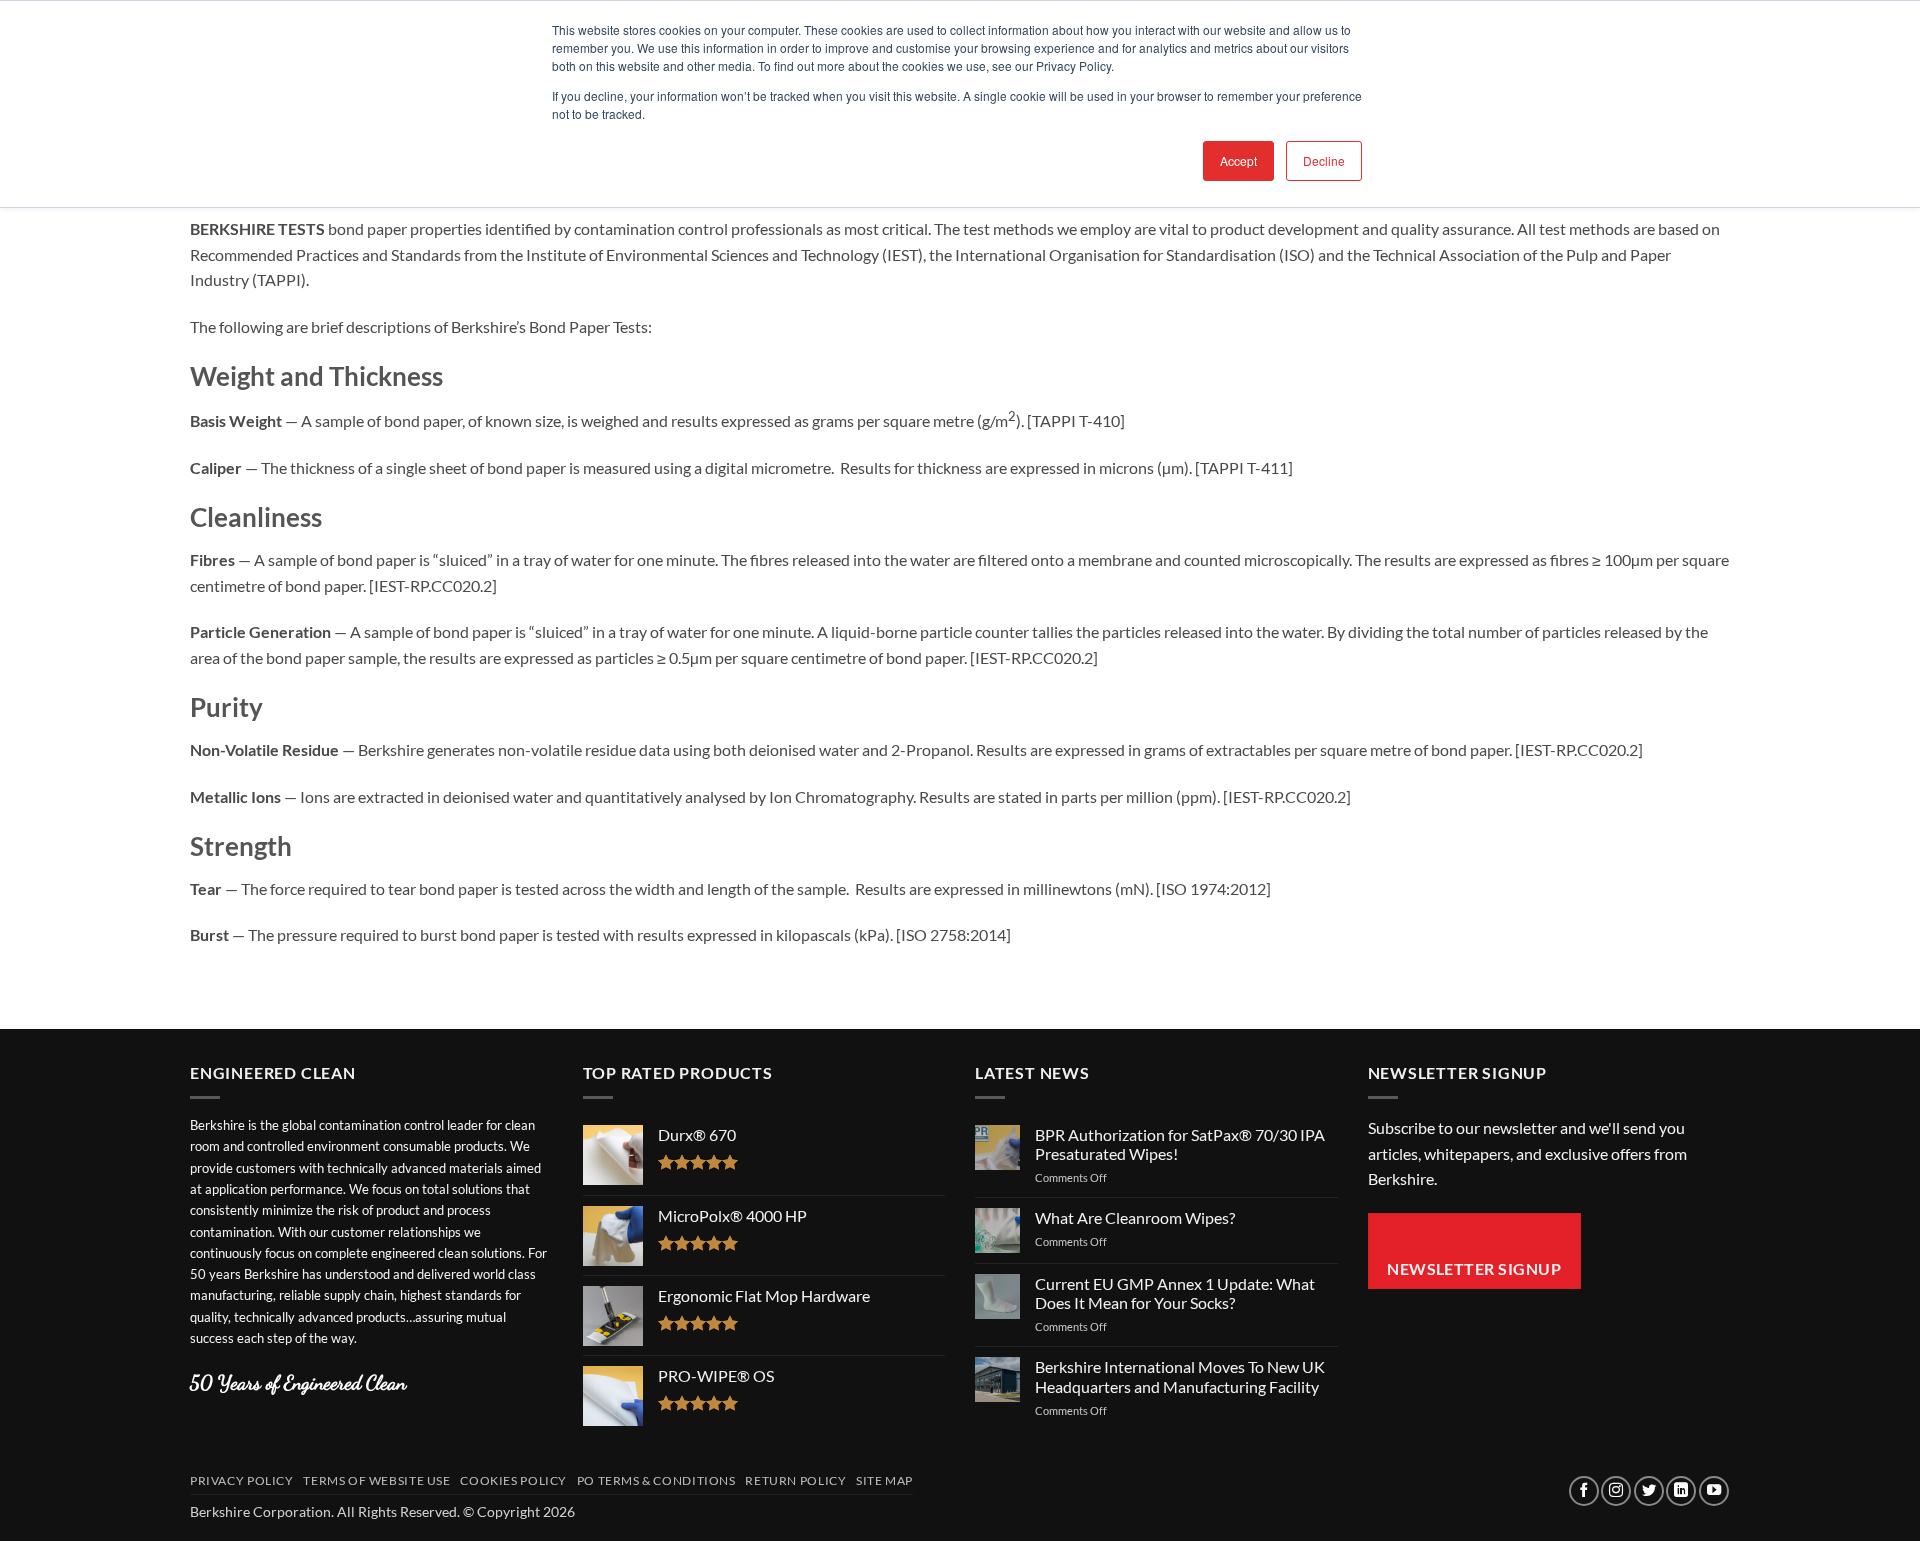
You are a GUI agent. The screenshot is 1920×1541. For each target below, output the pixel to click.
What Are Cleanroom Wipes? (1135, 1217)
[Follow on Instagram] (1616, 1491)
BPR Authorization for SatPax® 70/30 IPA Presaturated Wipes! (1180, 1144)
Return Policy (795, 1480)
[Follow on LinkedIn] (1681, 1491)
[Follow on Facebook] (1584, 1491)
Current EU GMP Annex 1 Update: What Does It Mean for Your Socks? (1175, 1293)
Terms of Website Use (376, 1480)
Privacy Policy (242, 1480)
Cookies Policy (513, 1480)
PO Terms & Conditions (656, 1480)
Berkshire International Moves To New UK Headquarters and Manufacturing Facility (1180, 1376)
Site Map (884, 1480)
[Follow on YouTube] (1714, 1491)
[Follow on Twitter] (1649, 1491)
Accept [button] (1238, 160)
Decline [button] (1324, 160)
